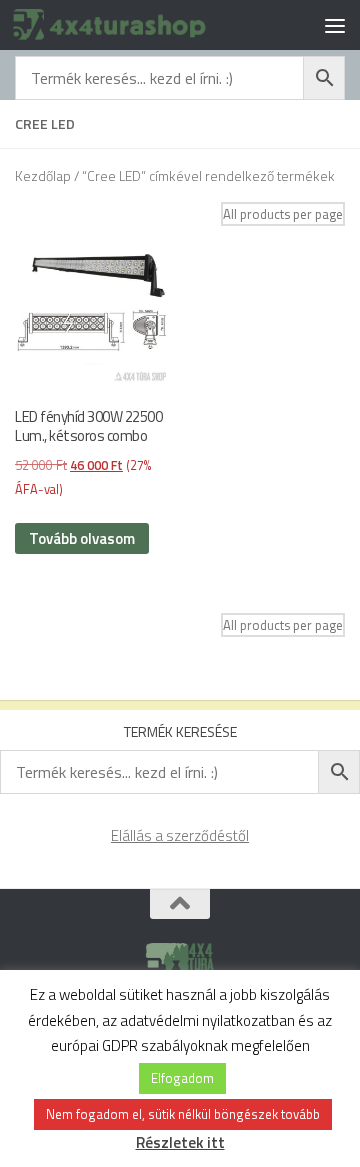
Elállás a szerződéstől (180, 835)
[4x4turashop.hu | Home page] (142, 24)
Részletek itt (180, 1142)
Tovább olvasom (82, 538)
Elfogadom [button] (182, 1078)
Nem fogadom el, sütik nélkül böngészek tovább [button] (183, 1114)
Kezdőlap (43, 175)
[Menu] (335, 25)
